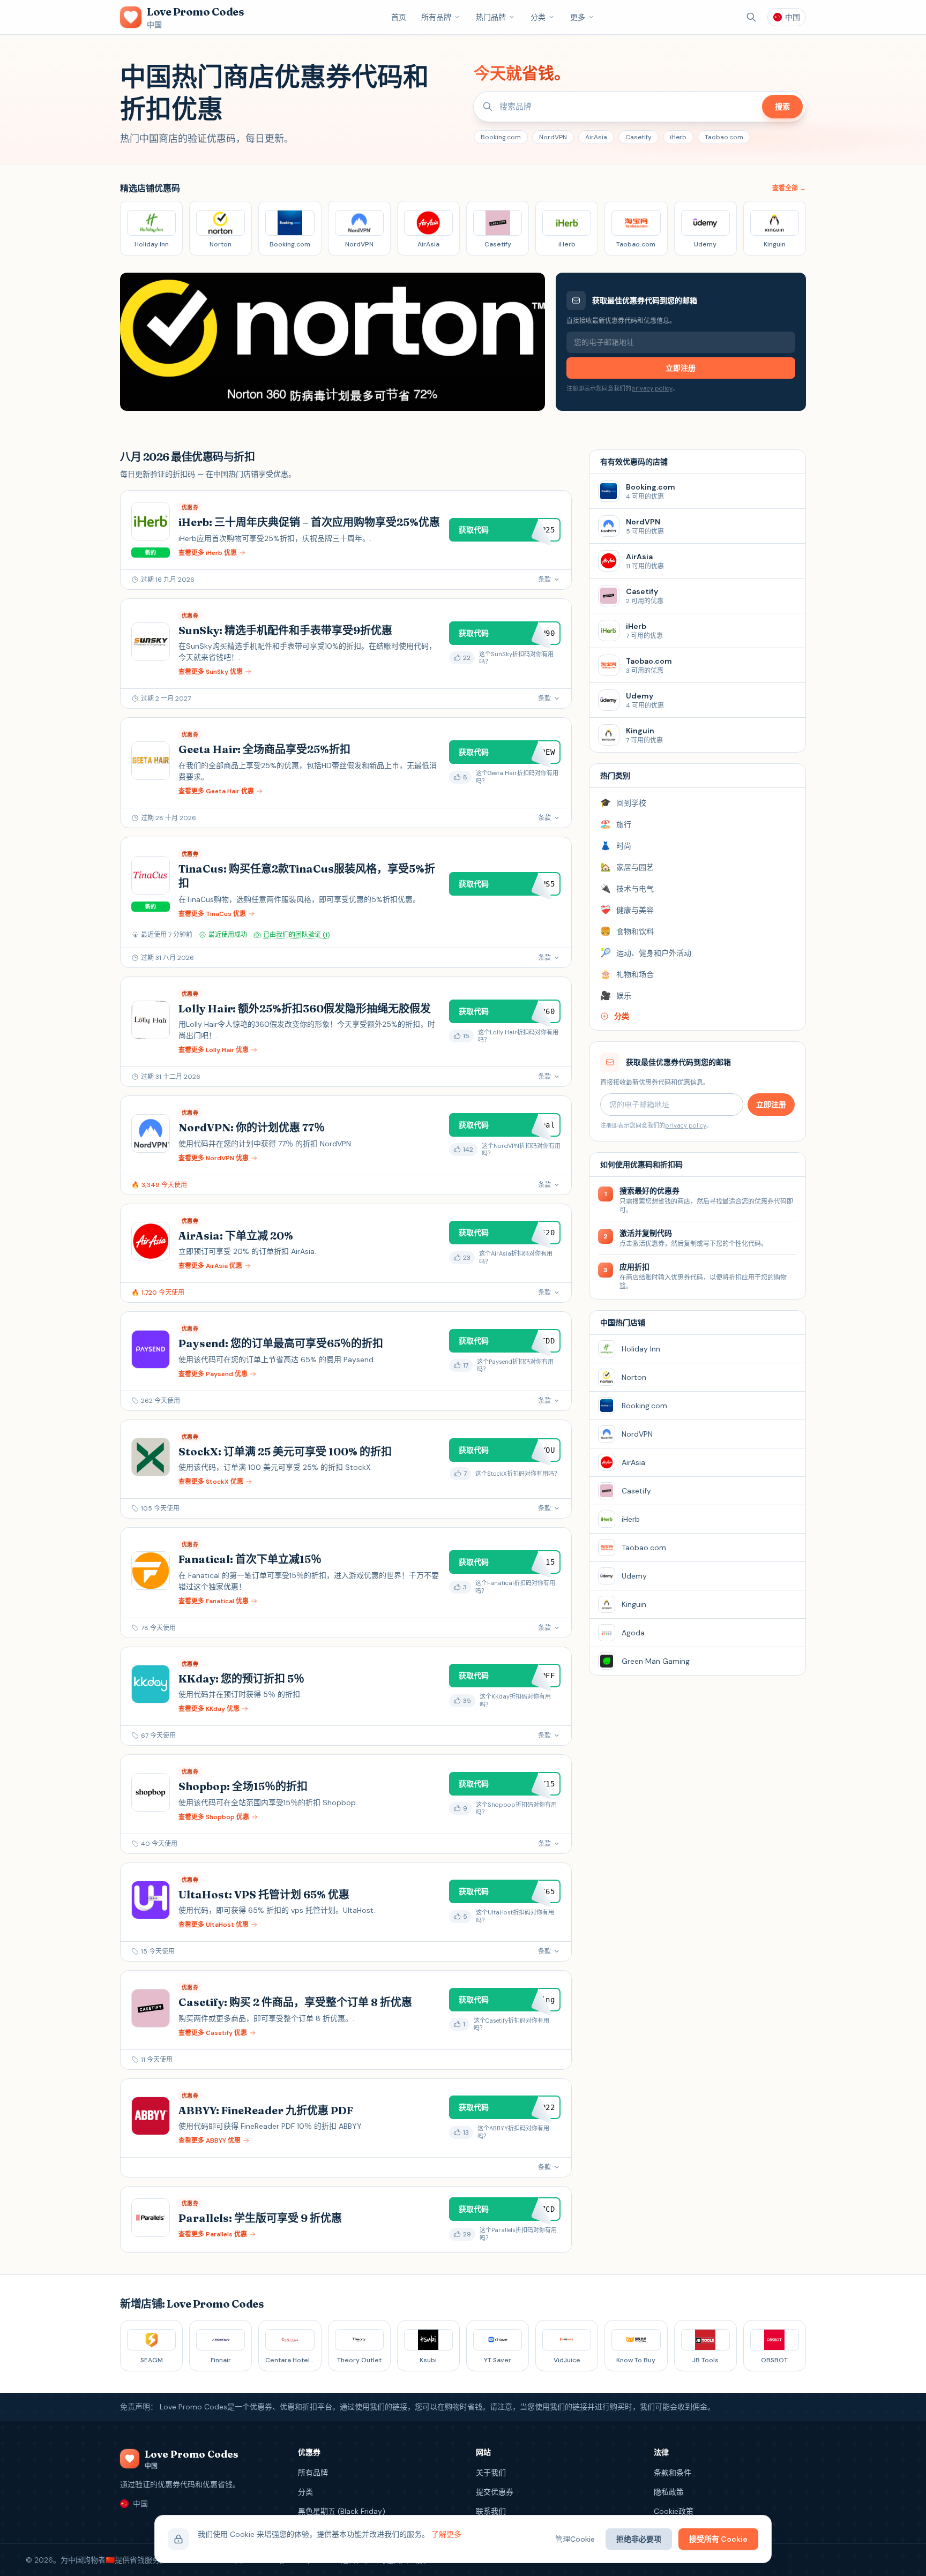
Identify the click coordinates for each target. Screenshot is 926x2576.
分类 (538, 17)
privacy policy (652, 388)
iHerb (678, 137)
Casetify (639, 137)
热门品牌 (491, 17)
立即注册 (681, 368)
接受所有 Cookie (718, 2539)
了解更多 (446, 2534)
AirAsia (596, 137)
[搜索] (751, 17)
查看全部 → (789, 188)
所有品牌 (436, 17)
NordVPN (553, 137)
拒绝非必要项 (639, 2539)
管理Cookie (575, 2539)
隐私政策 (669, 2492)
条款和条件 (673, 2473)
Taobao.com (724, 137)
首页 (399, 17)
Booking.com (501, 137)
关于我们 (491, 2473)
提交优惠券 (495, 2492)
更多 (578, 17)
